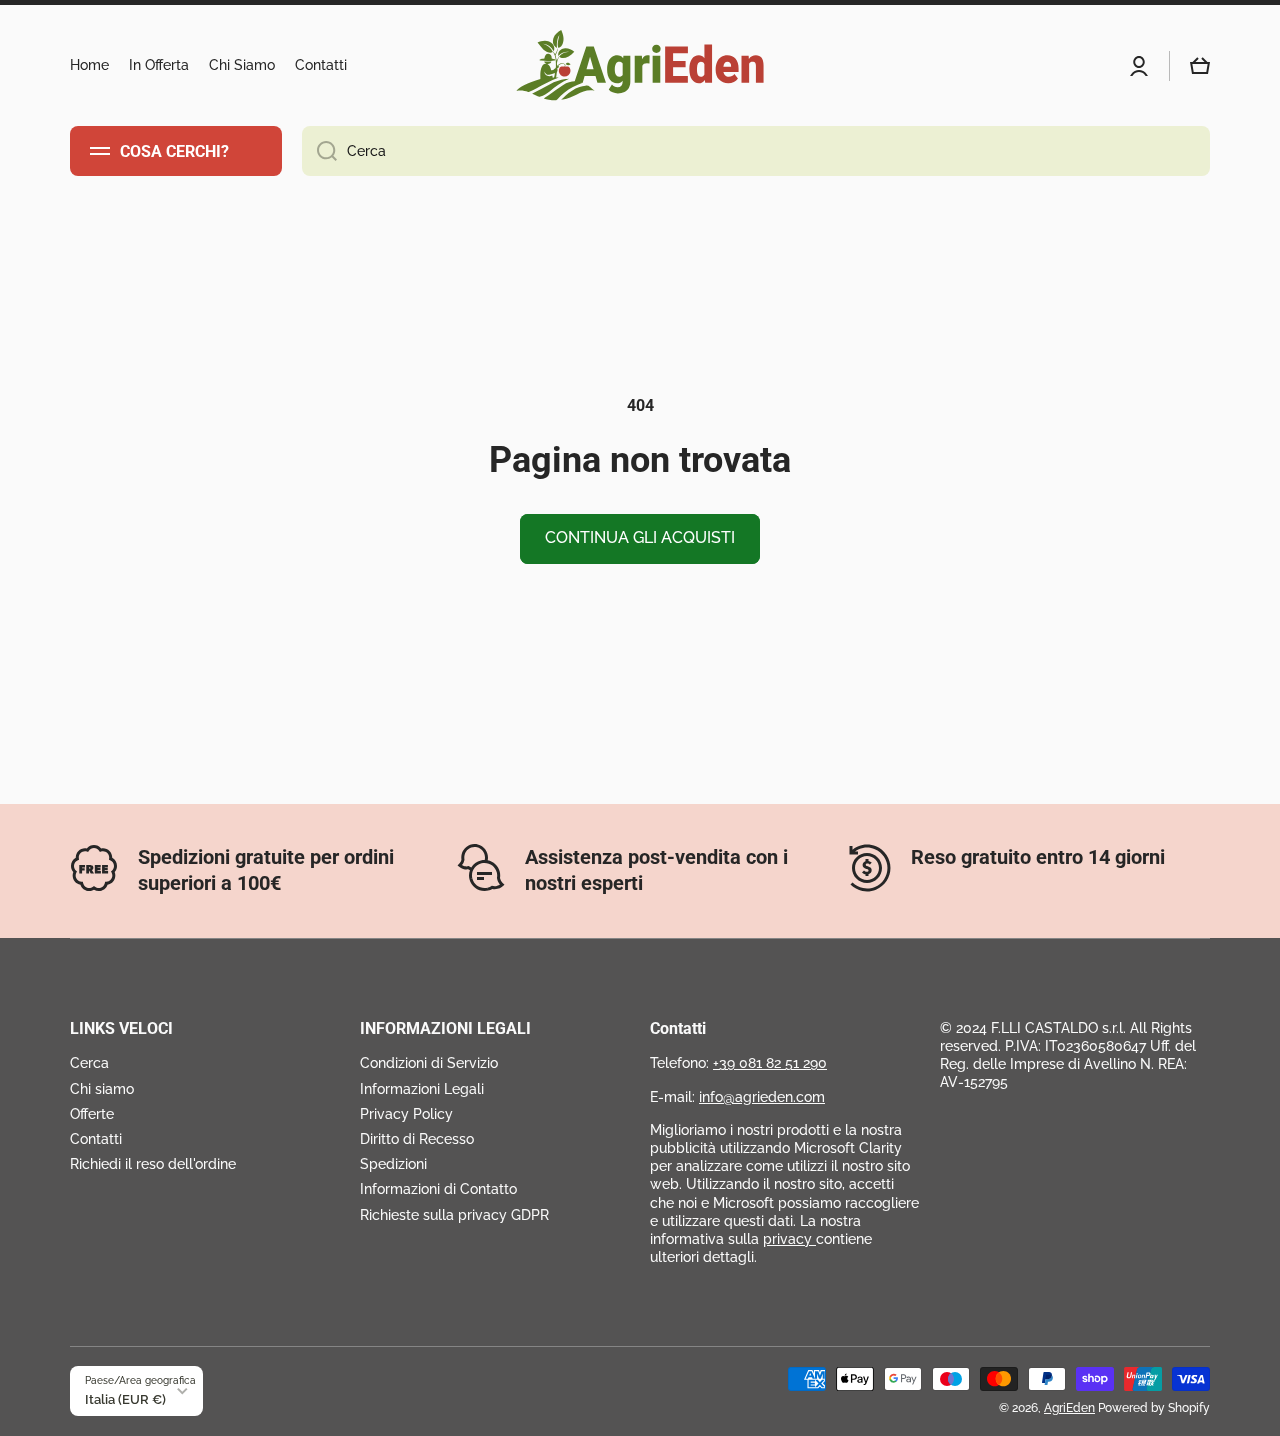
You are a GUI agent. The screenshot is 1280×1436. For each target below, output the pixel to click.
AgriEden (1069, 1408)
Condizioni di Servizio (429, 1063)
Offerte (92, 1114)
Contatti (96, 1139)
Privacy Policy (406, 1114)
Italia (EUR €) (125, 1399)
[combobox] (756, 151)
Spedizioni (393, 1164)
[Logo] (640, 65)
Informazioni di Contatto (438, 1189)
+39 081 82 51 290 (770, 1063)
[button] (1200, 66)
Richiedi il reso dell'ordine (153, 1164)
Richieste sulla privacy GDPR (454, 1215)
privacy (789, 1239)
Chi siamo (102, 1089)
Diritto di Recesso (417, 1139)
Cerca (89, 1063)
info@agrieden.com (762, 1097)
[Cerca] (319, 151)
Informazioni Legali (422, 1089)
